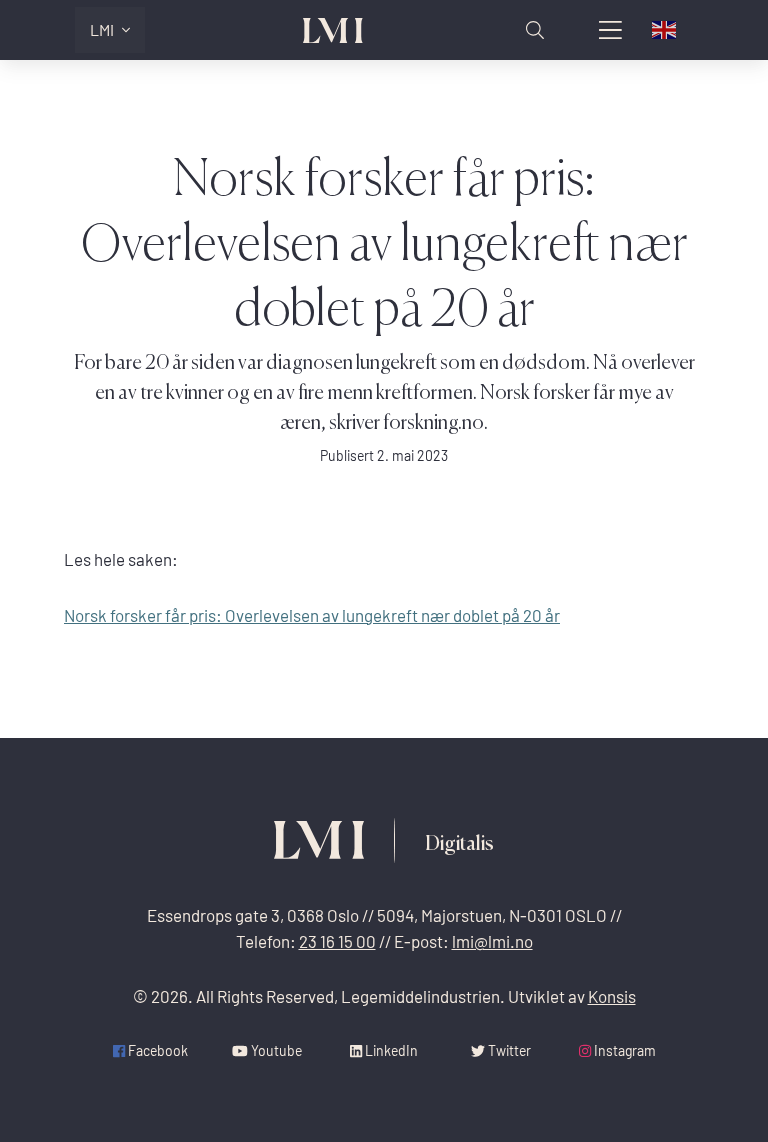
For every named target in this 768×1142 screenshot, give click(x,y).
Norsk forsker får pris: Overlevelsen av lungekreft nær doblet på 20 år (312, 615)
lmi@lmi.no (492, 941)
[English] (665, 30)
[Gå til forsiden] (333, 30)
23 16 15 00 (337, 941)
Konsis (612, 996)
